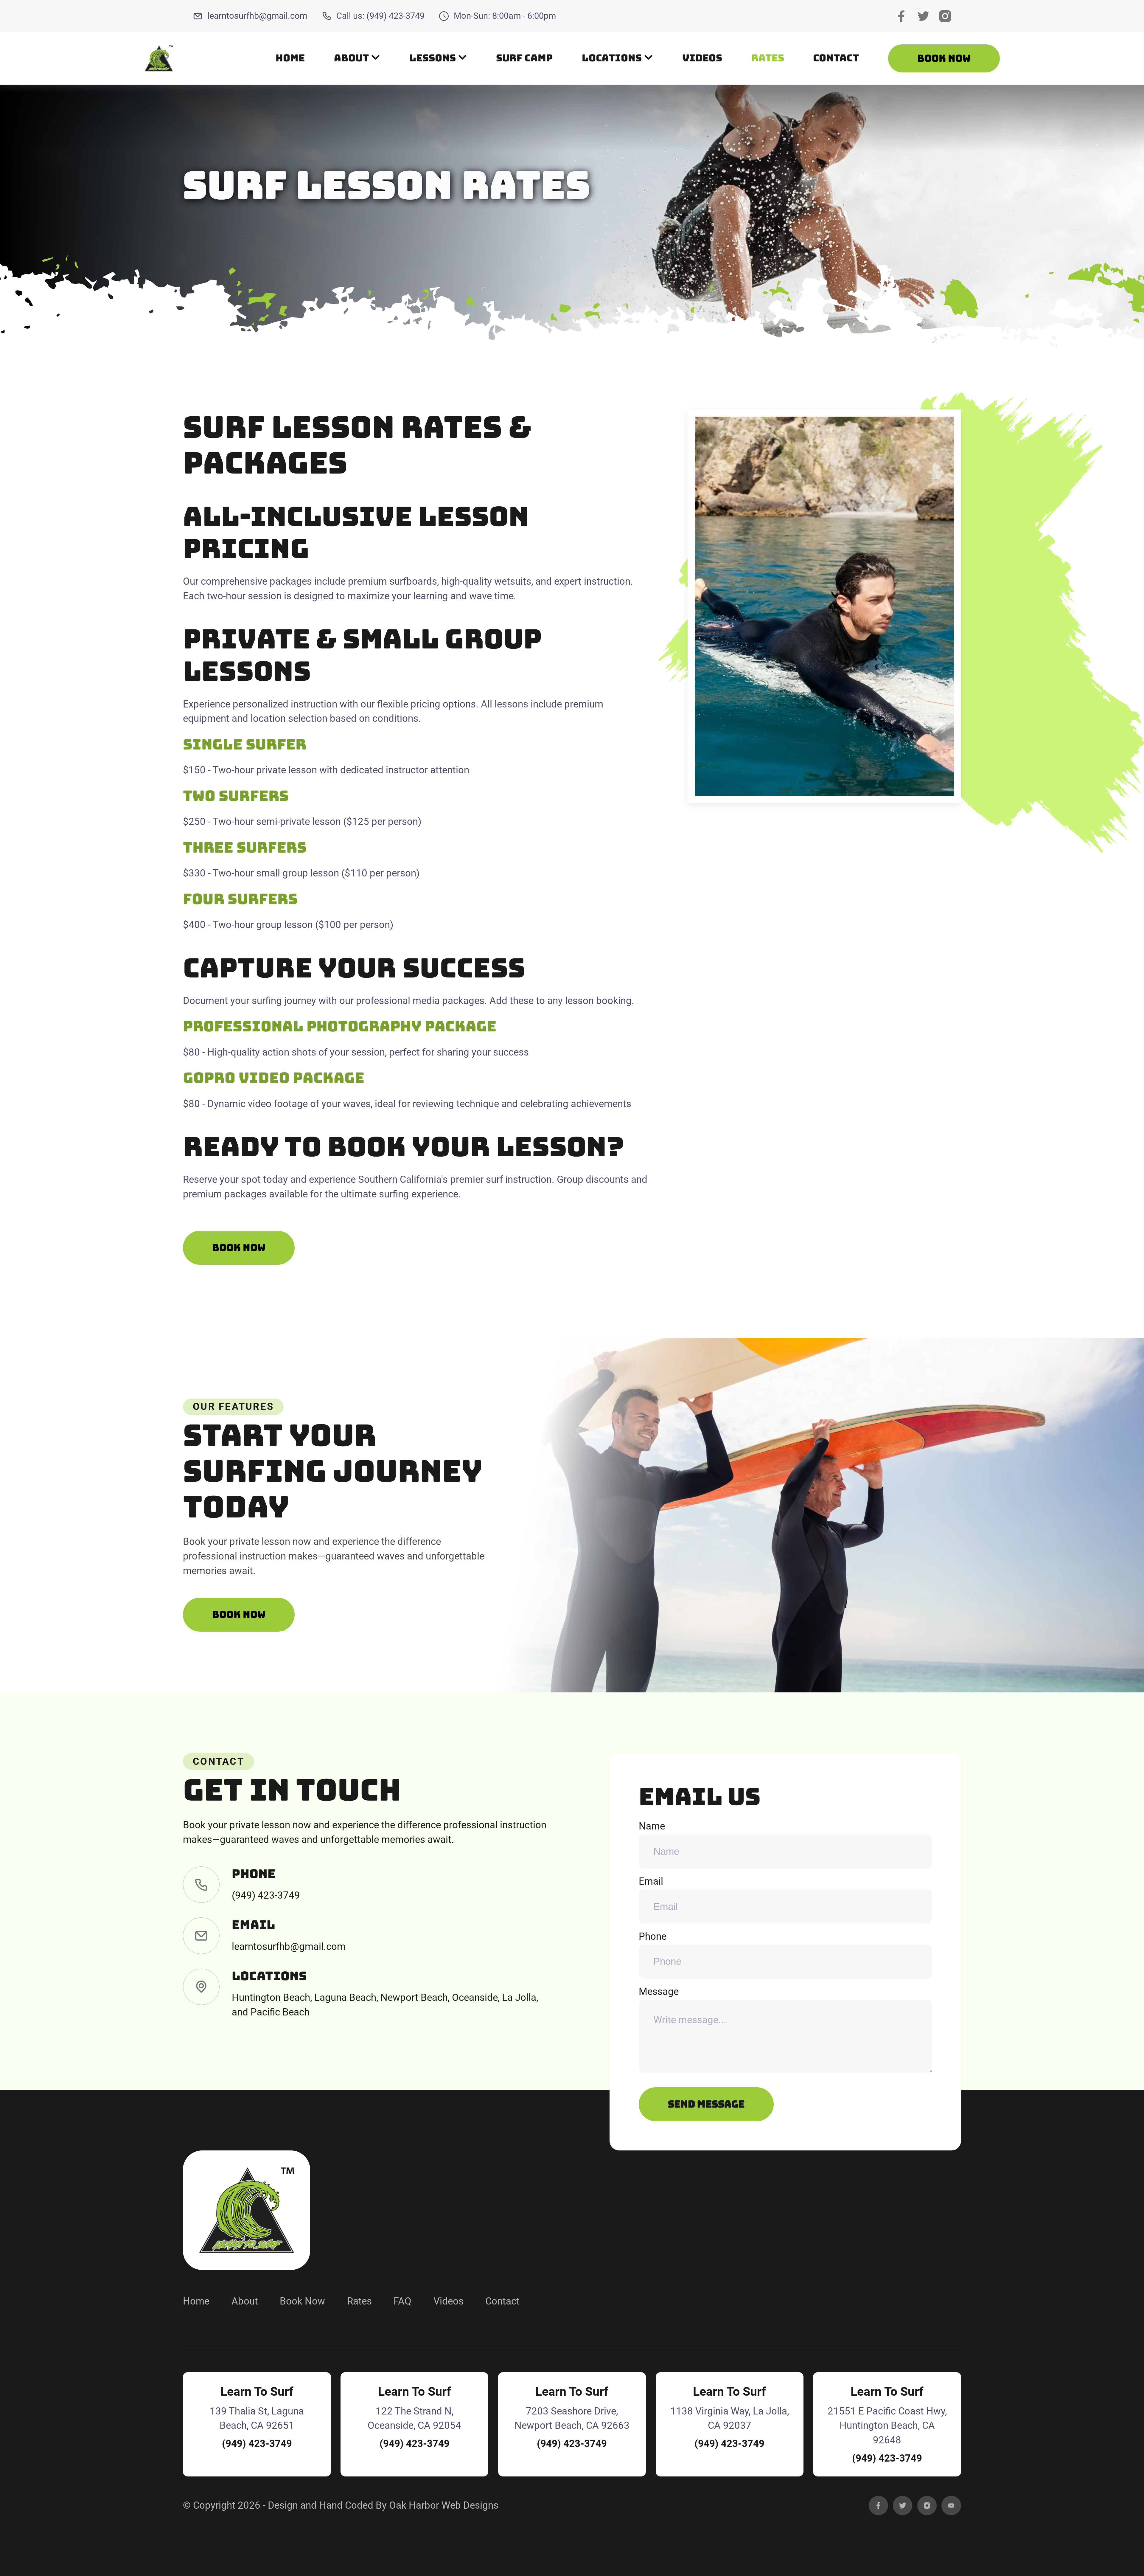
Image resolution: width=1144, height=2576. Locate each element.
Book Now (944, 58)
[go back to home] (246, 2210)
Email (651, 1881)
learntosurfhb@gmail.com (257, 16)
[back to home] (159, 58)
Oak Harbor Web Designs (444, 2505)
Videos (702, 58)
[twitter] (903, 2506)
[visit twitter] (923, 16)
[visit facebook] (901, 16)
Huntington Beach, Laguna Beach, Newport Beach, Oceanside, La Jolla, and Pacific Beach (385, 2005)
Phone (653, 1936)
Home (290, 58)
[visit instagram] (945, 16)
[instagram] (927, 2506)
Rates (768, 58)
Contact (836, 58)
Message (659, 1992)
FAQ (402, 2301)
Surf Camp (524, 58)
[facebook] (878, 2506)
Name (652, 1826)
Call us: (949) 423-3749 (380, 16)
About (245, 2301)
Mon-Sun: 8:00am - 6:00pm (505, 16)
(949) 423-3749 (266, 1895)
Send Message (706, 2104)
